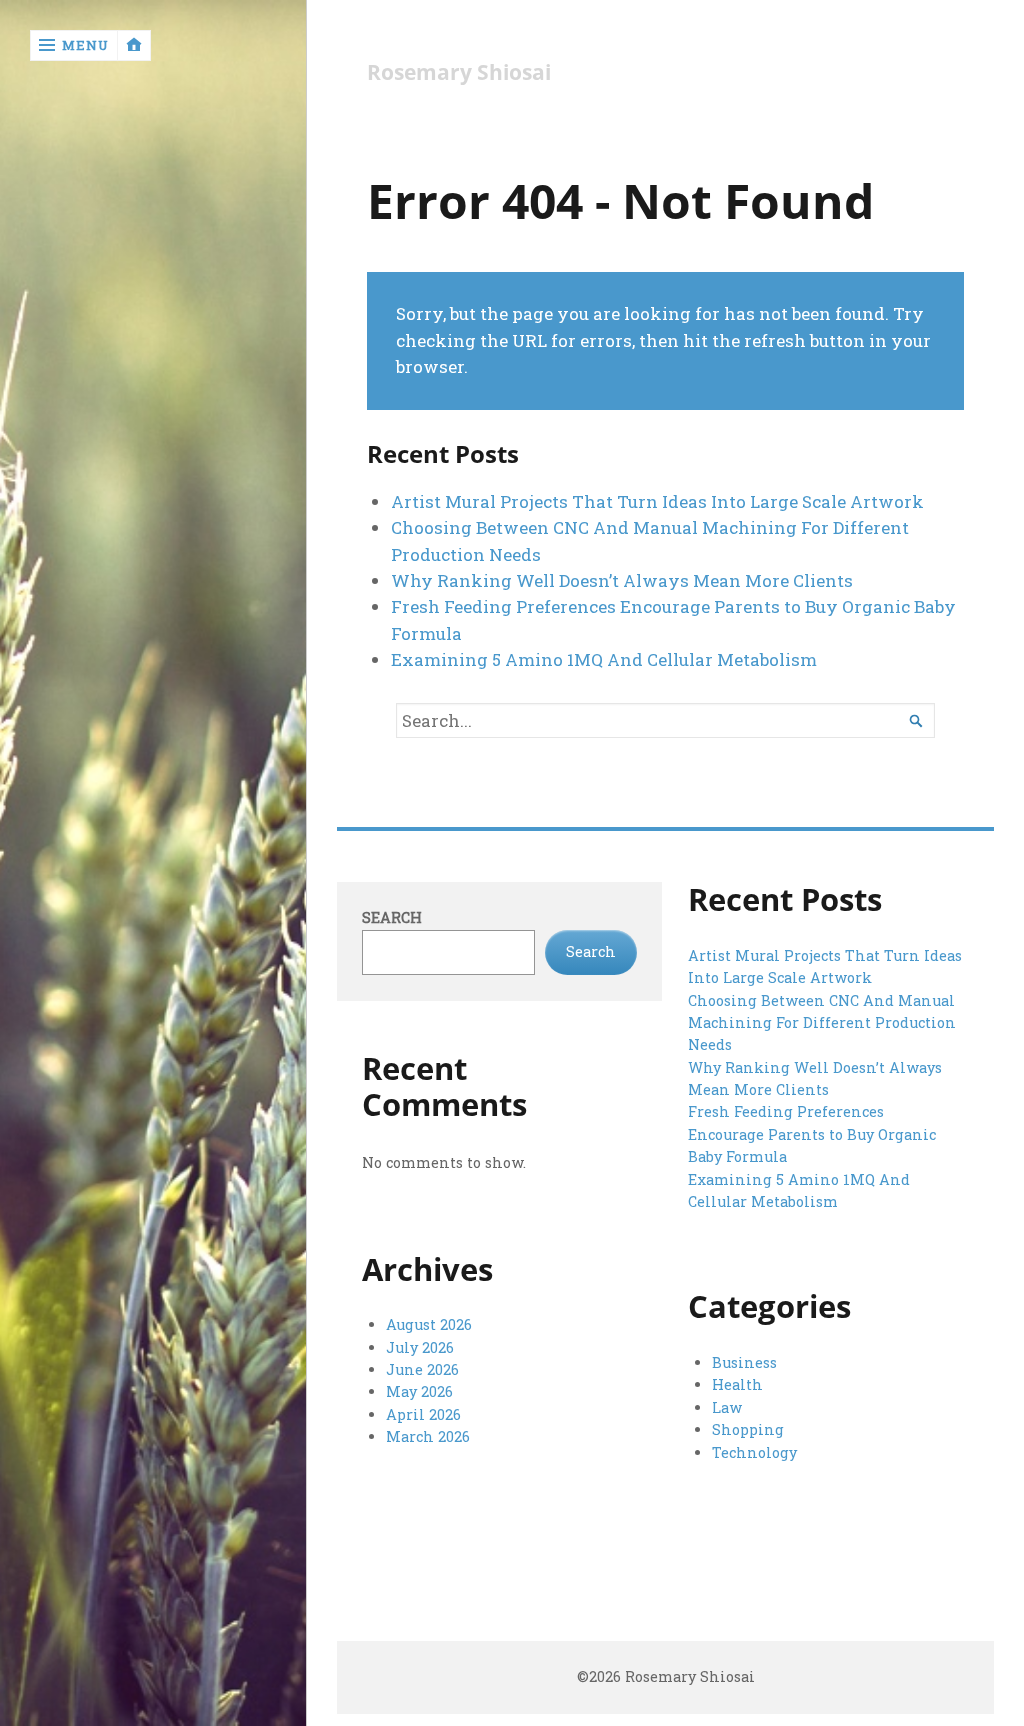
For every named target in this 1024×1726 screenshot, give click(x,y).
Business (744, 1362)
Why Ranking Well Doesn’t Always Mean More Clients (622, 580)
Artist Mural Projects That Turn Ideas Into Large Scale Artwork (657, 501)
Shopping (748, 1429)
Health (737, 1384)
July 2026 (420, 1347)
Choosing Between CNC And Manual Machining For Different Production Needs (822, 1023)
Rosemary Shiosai (459, 72)
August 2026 (429, 1324)
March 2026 (428, 1436)
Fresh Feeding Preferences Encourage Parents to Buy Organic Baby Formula (812, 1134)
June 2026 (422, 1369)
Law (727, 1407)
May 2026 (419, 1391)
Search (392, 917)
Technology (754, 1452)
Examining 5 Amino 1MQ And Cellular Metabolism (604, 659)
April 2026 (423, 1414)
